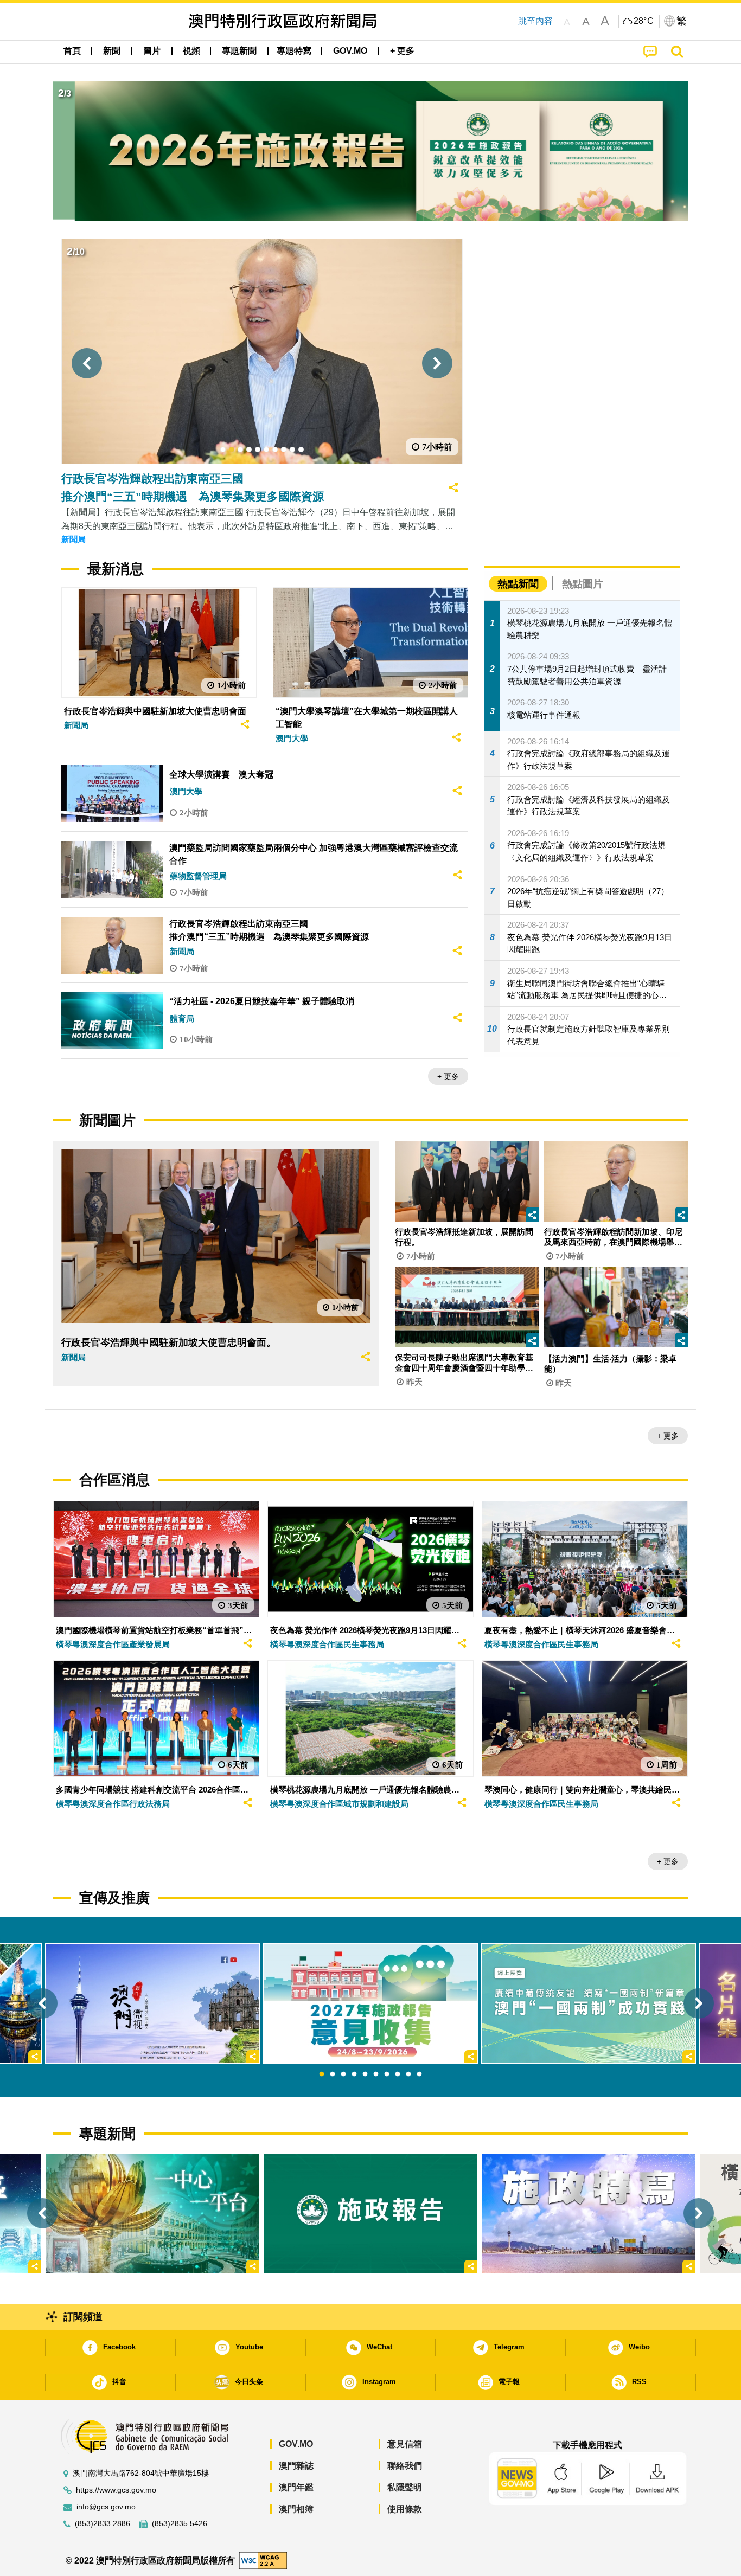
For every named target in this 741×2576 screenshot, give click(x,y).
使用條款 (405, 2509)
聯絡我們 (405, 2466)
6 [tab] (376, 2074)
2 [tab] (333, 2074)
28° (644, 21)
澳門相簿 (296, 2509)
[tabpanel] (370, 2003)
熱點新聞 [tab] (518, 584)
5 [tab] (365, 2074)
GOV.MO (296, 2444)
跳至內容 (535, 21)
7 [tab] (387, 2074)
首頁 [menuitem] (72, 51)
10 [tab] (419, 2074)
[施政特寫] (589, 2213)
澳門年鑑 (296, 2487)
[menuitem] (112, 51)
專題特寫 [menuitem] (294, 51)
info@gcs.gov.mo (106, 2507)
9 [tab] (408, 2074)
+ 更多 (448, 1076)
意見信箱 (405, 2444)
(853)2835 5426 (180, 2524)
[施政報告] (370, 2213)
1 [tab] (322, 2074)
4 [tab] (354, 2074)
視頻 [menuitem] (191, 51)
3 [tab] (343, 2074)
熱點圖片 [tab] (583, 584)
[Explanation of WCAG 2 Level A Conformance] (263, 2560)
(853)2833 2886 (103, 2524)
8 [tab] (398, 2074)
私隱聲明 (405, 2487)
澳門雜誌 (296, 2466)
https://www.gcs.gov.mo (116, 2490)
